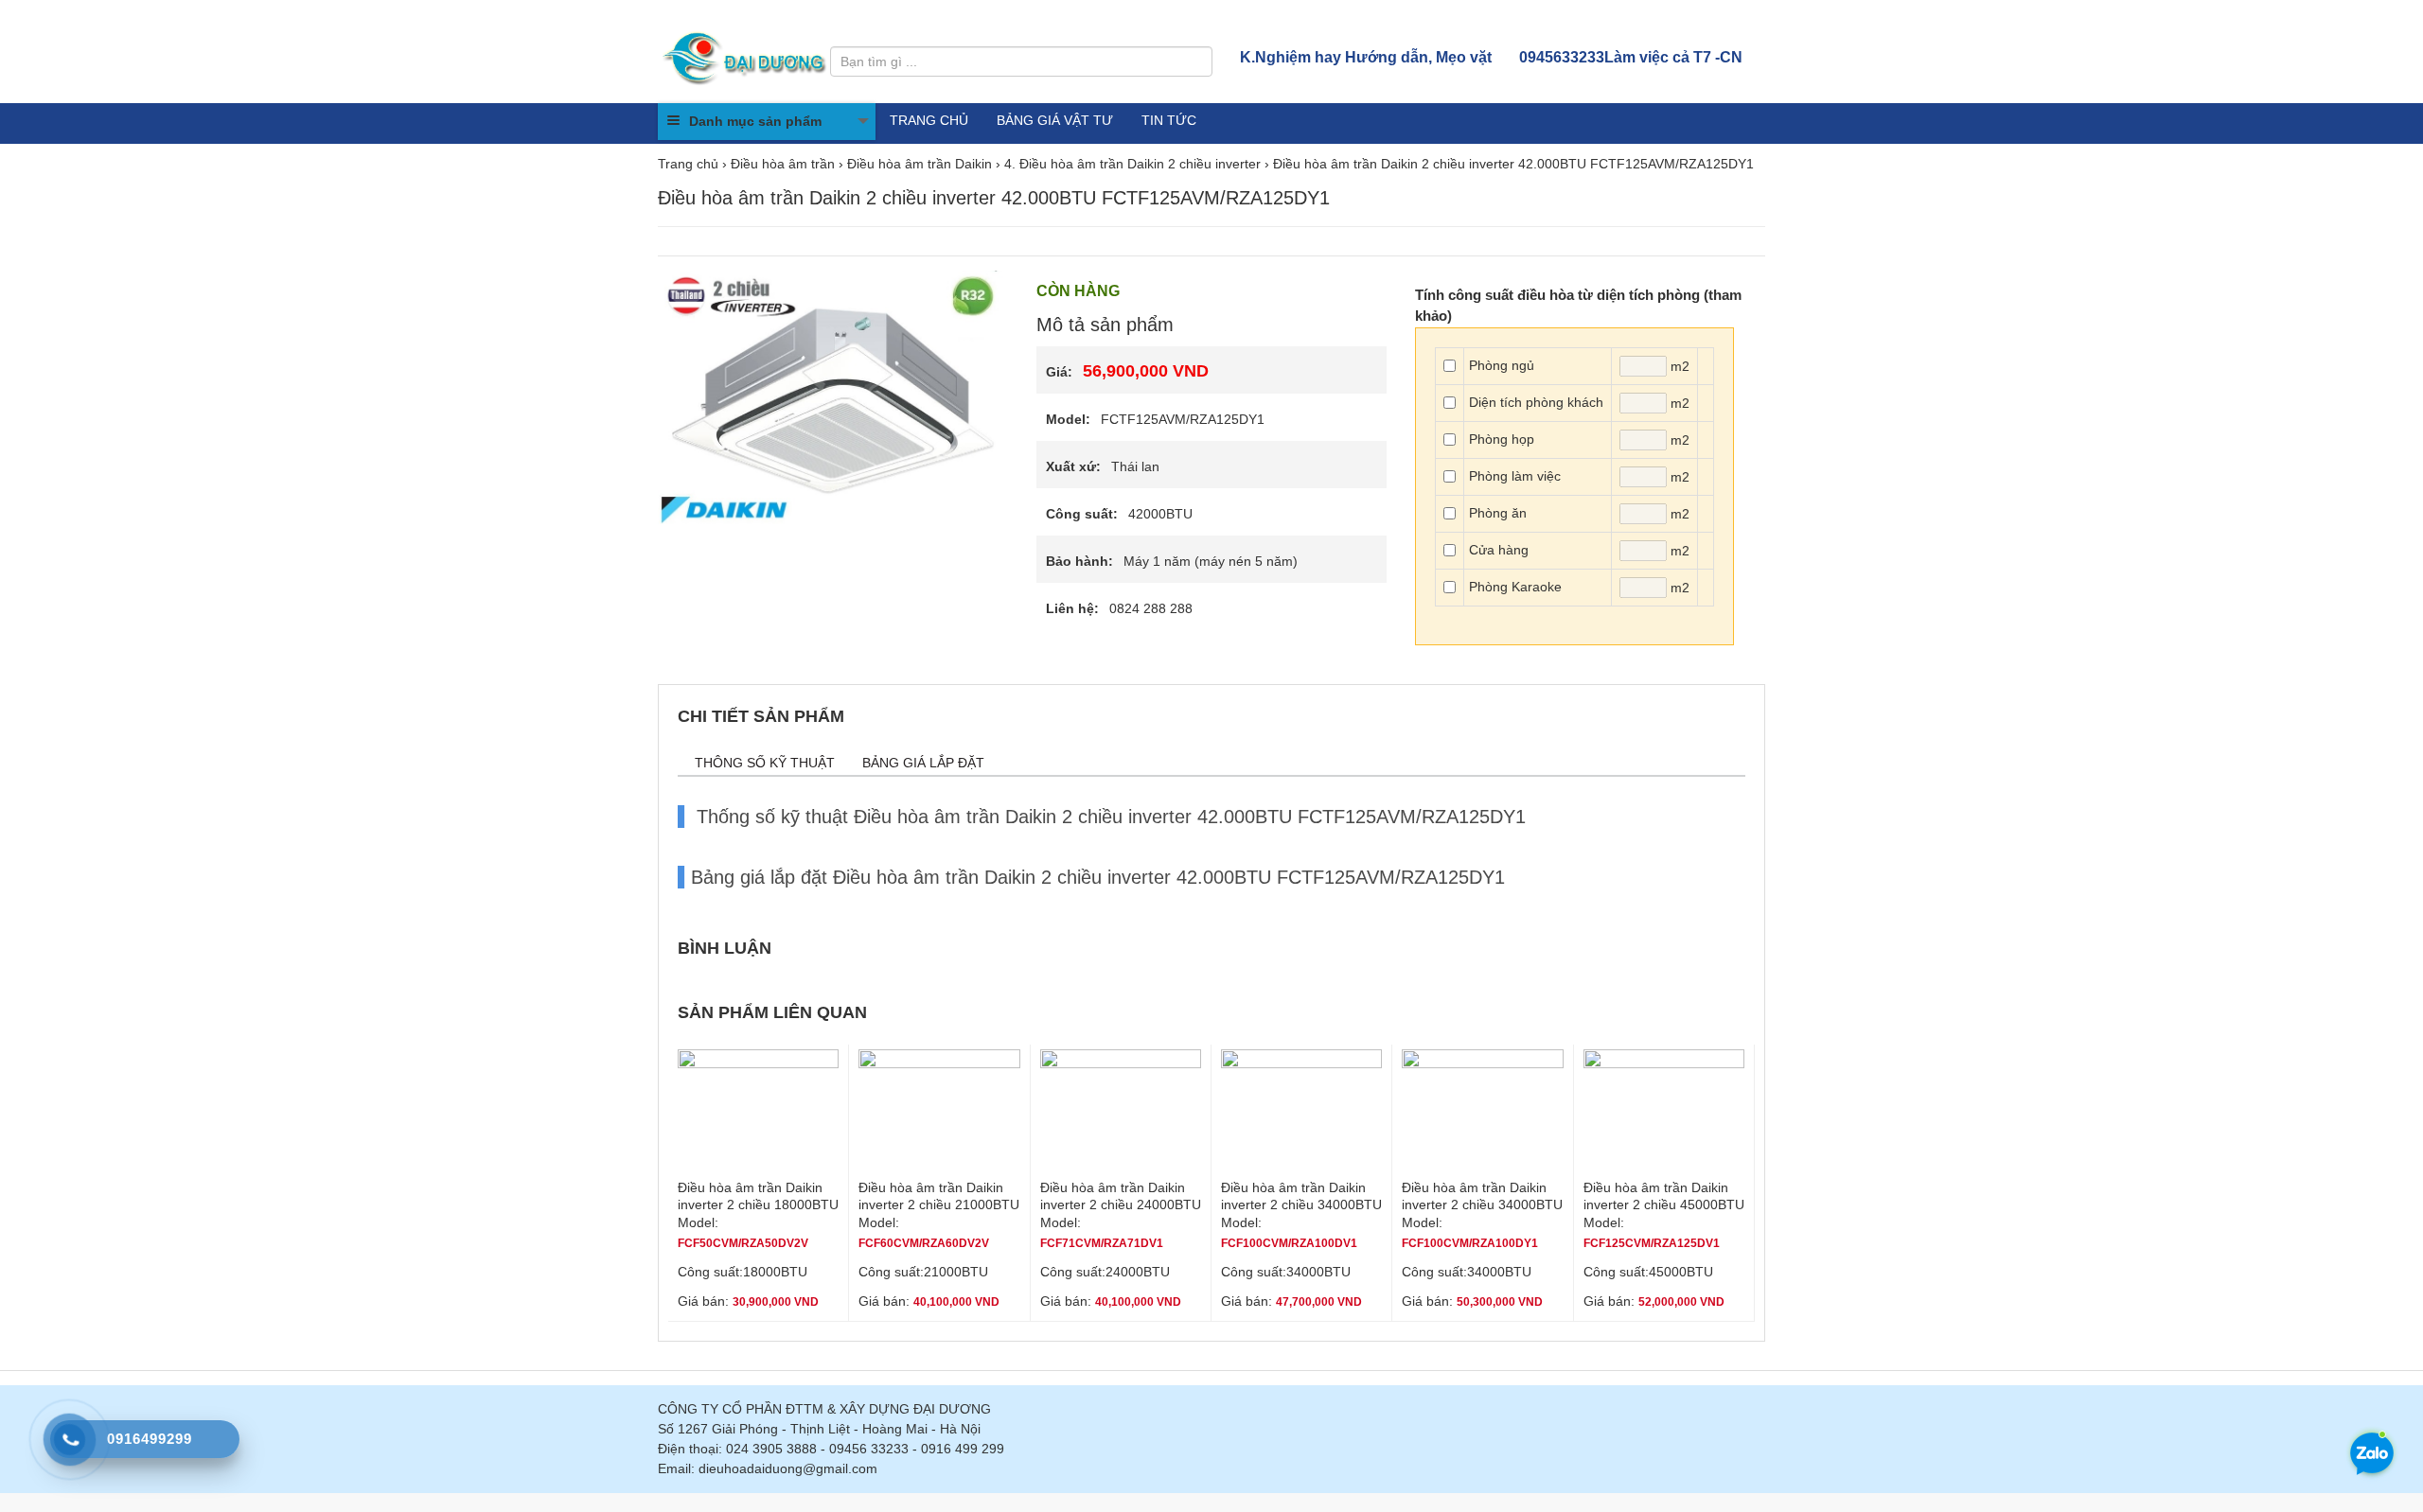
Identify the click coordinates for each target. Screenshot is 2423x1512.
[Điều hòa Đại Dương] (746, 57)
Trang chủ (929, 120)
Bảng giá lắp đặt (923, 763)
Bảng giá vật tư (1055, 120)
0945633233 (1631, 57)
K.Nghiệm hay (1366, 57)
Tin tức (1169, 120)
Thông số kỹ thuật (765, 763)
